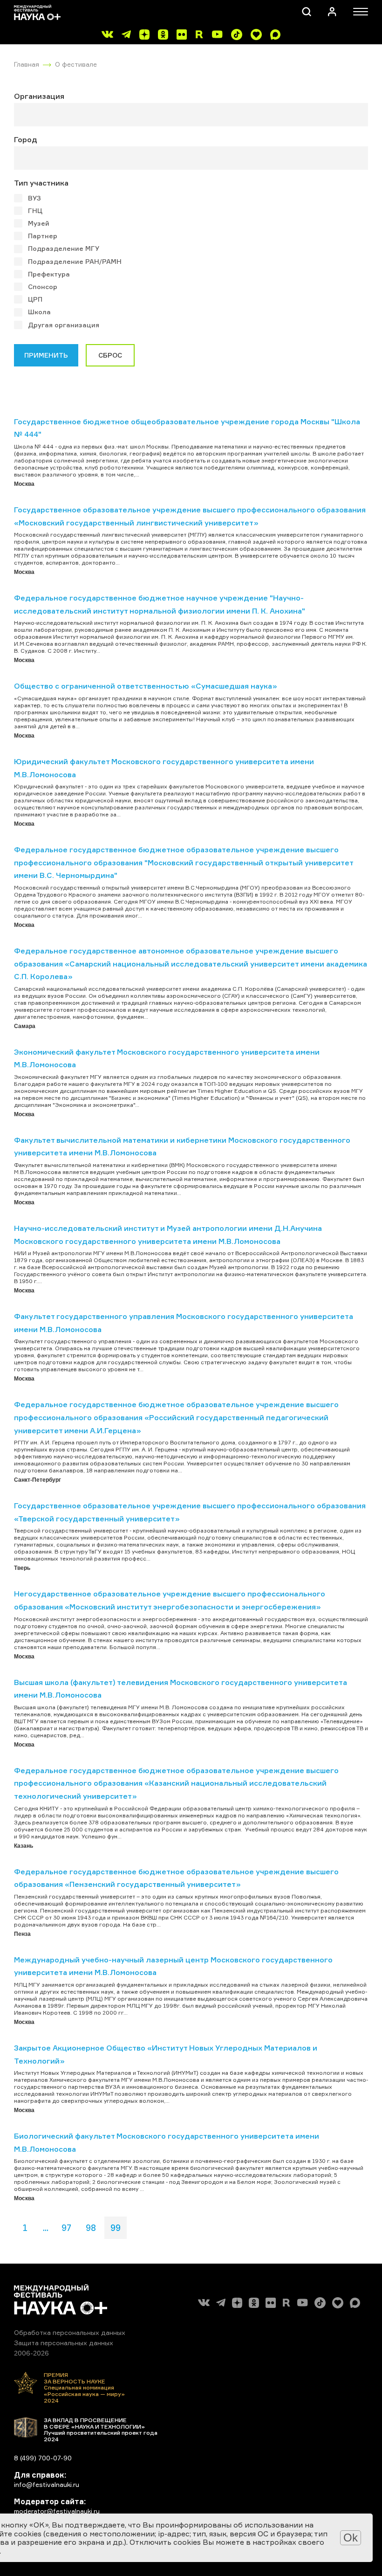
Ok (351, 2538)
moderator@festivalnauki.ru (57, 2511)
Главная (27, 64)
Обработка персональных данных (70, 2332)
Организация (39, 96)
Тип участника (41, 183)
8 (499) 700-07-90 (43, 2458)
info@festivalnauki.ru (47, 2484)
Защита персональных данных (64, 2343)
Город (26, 139)
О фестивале (76, 64)
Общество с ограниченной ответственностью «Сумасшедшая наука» (146, 686)
